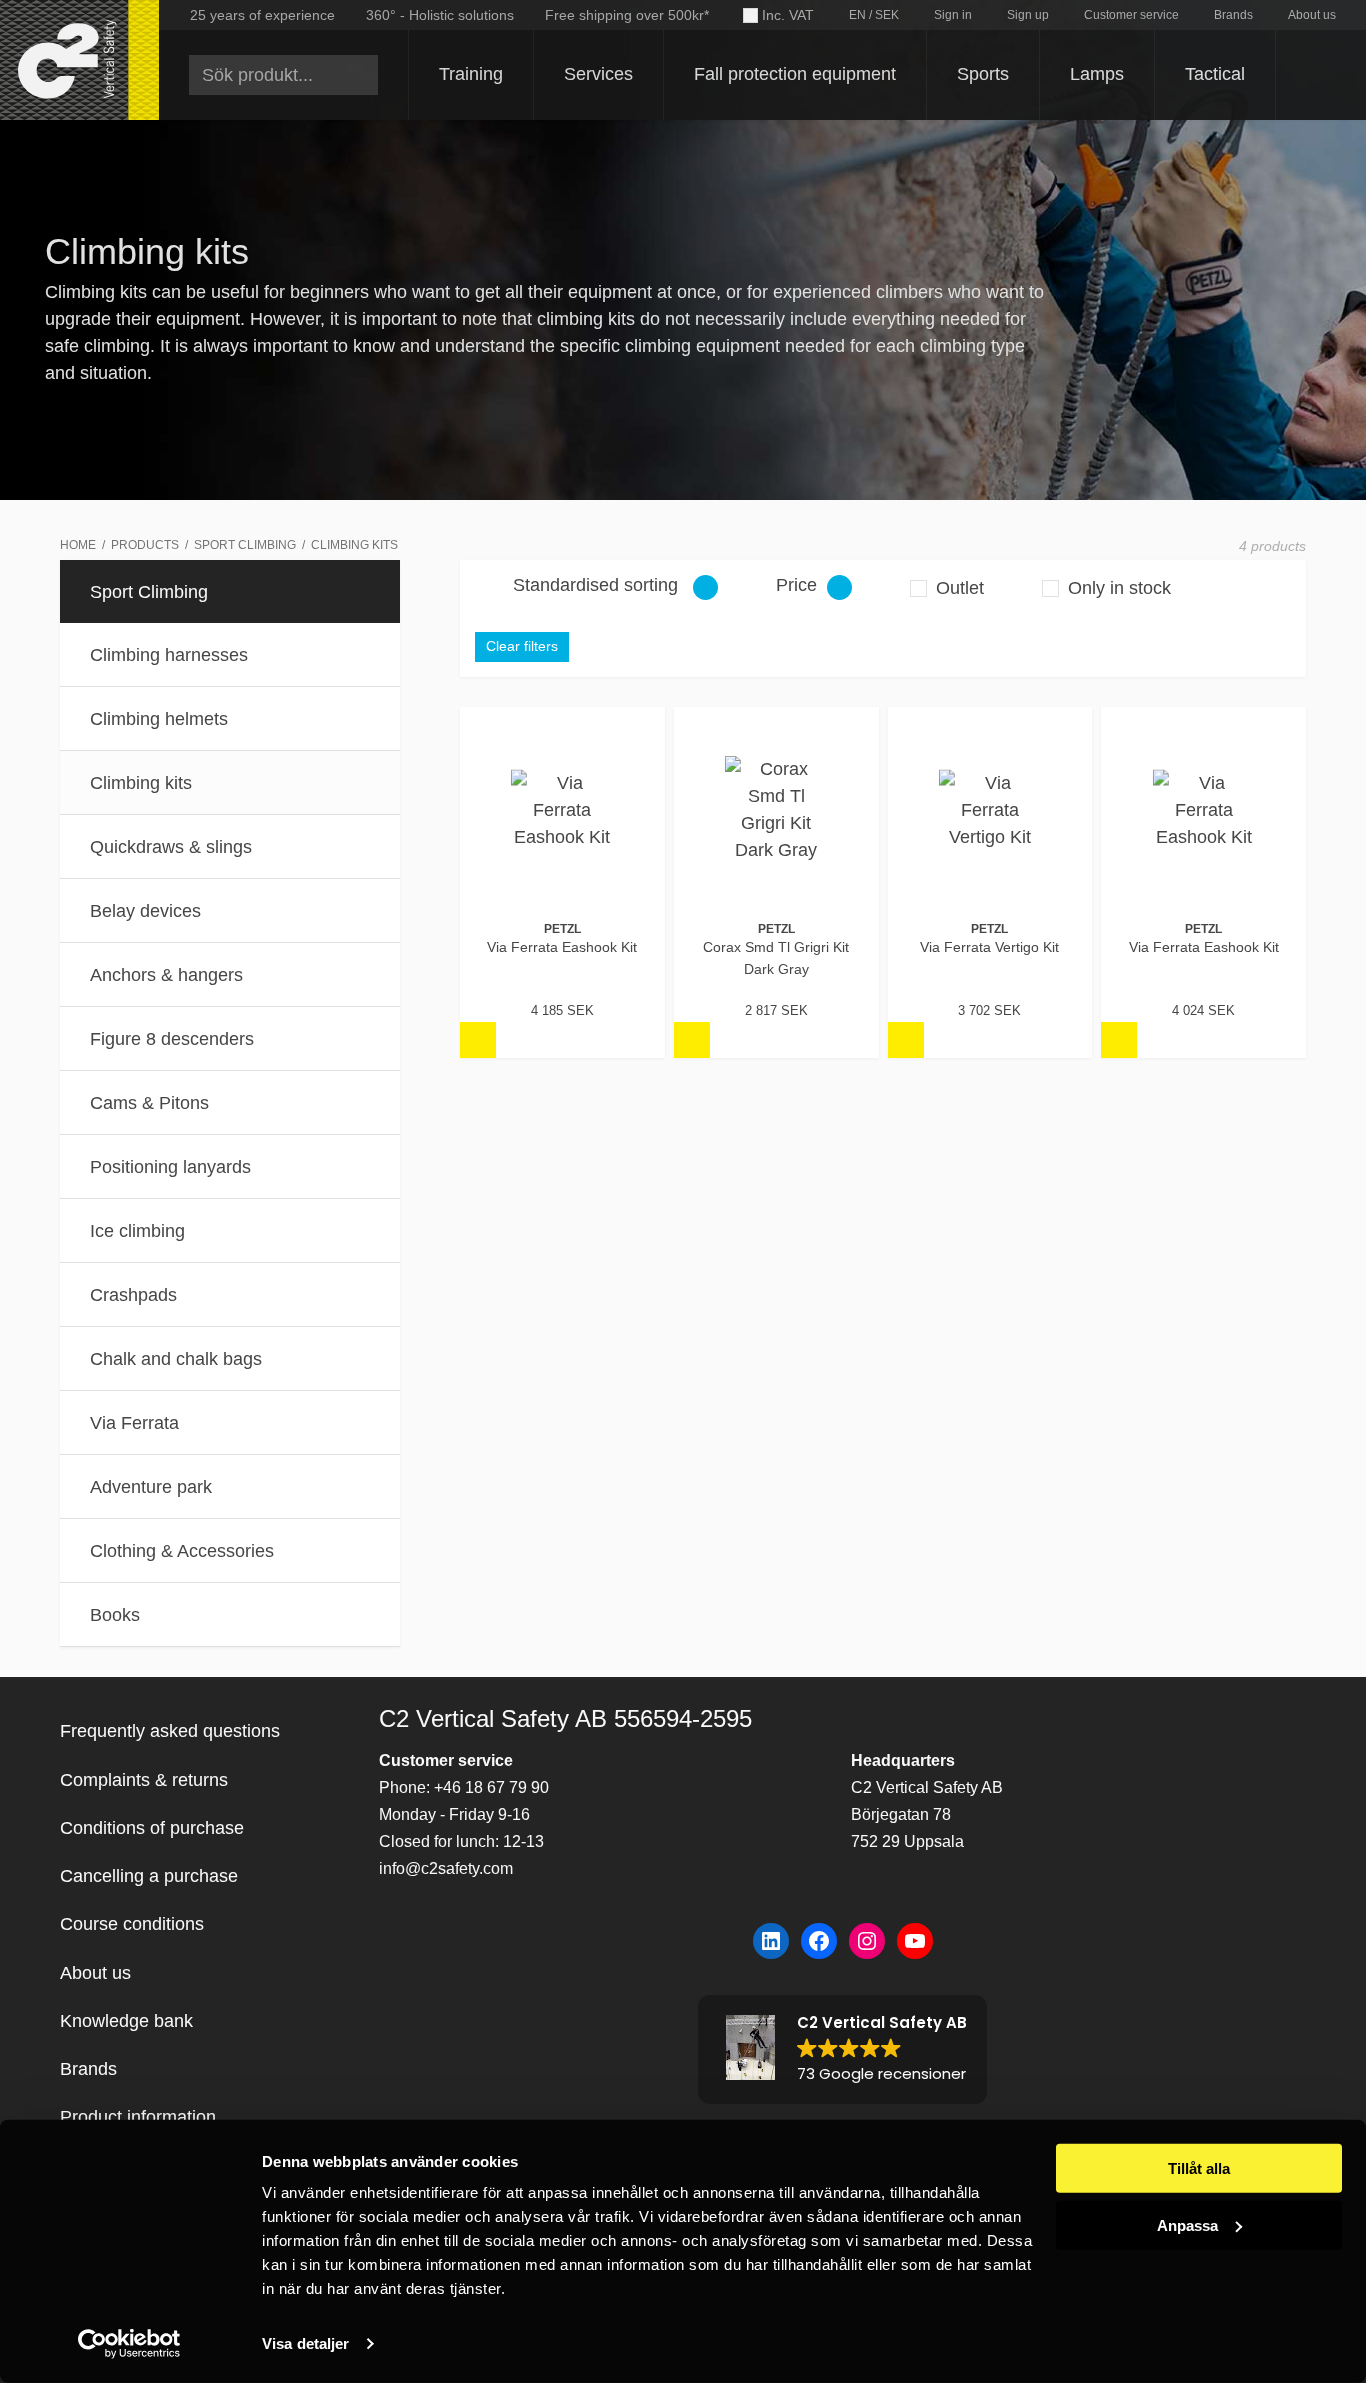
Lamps (1097, 74)
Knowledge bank (126, 2021)
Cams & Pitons (149, 1103)
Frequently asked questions (170, 1731)
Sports (983, 74)
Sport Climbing (149, 592)
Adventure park (151, 1487)
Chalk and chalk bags (176, 1359)
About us (1312, 15)
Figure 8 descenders (172, 1039)
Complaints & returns (144, 1780)
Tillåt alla (1199, 2168)
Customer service (1131, 15)
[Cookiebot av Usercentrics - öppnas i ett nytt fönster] (129, 2344)
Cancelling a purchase (149, 1876)
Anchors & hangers (166, 975)
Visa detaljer (305, 2343)
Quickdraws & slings (171, 847)
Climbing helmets (159, 719)
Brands (1233, 15)
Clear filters (522, 646)
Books (115, 1615)
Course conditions (132, 1924)
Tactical (1215, 74)
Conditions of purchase (152, 1828)
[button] (842, 2049)
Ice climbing (137, 1231)
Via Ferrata (134, 1423)
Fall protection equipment (795, 74)
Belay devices (145, 911)
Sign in (953, 15)
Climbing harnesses (169, 655)
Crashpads (133, 1295)
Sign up (1028, 15)
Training (471, 74)
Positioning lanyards (170, 1167)
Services (598, 74)
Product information (138, 2117)
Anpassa (1187, 2224)
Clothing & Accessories (182, 1551)
